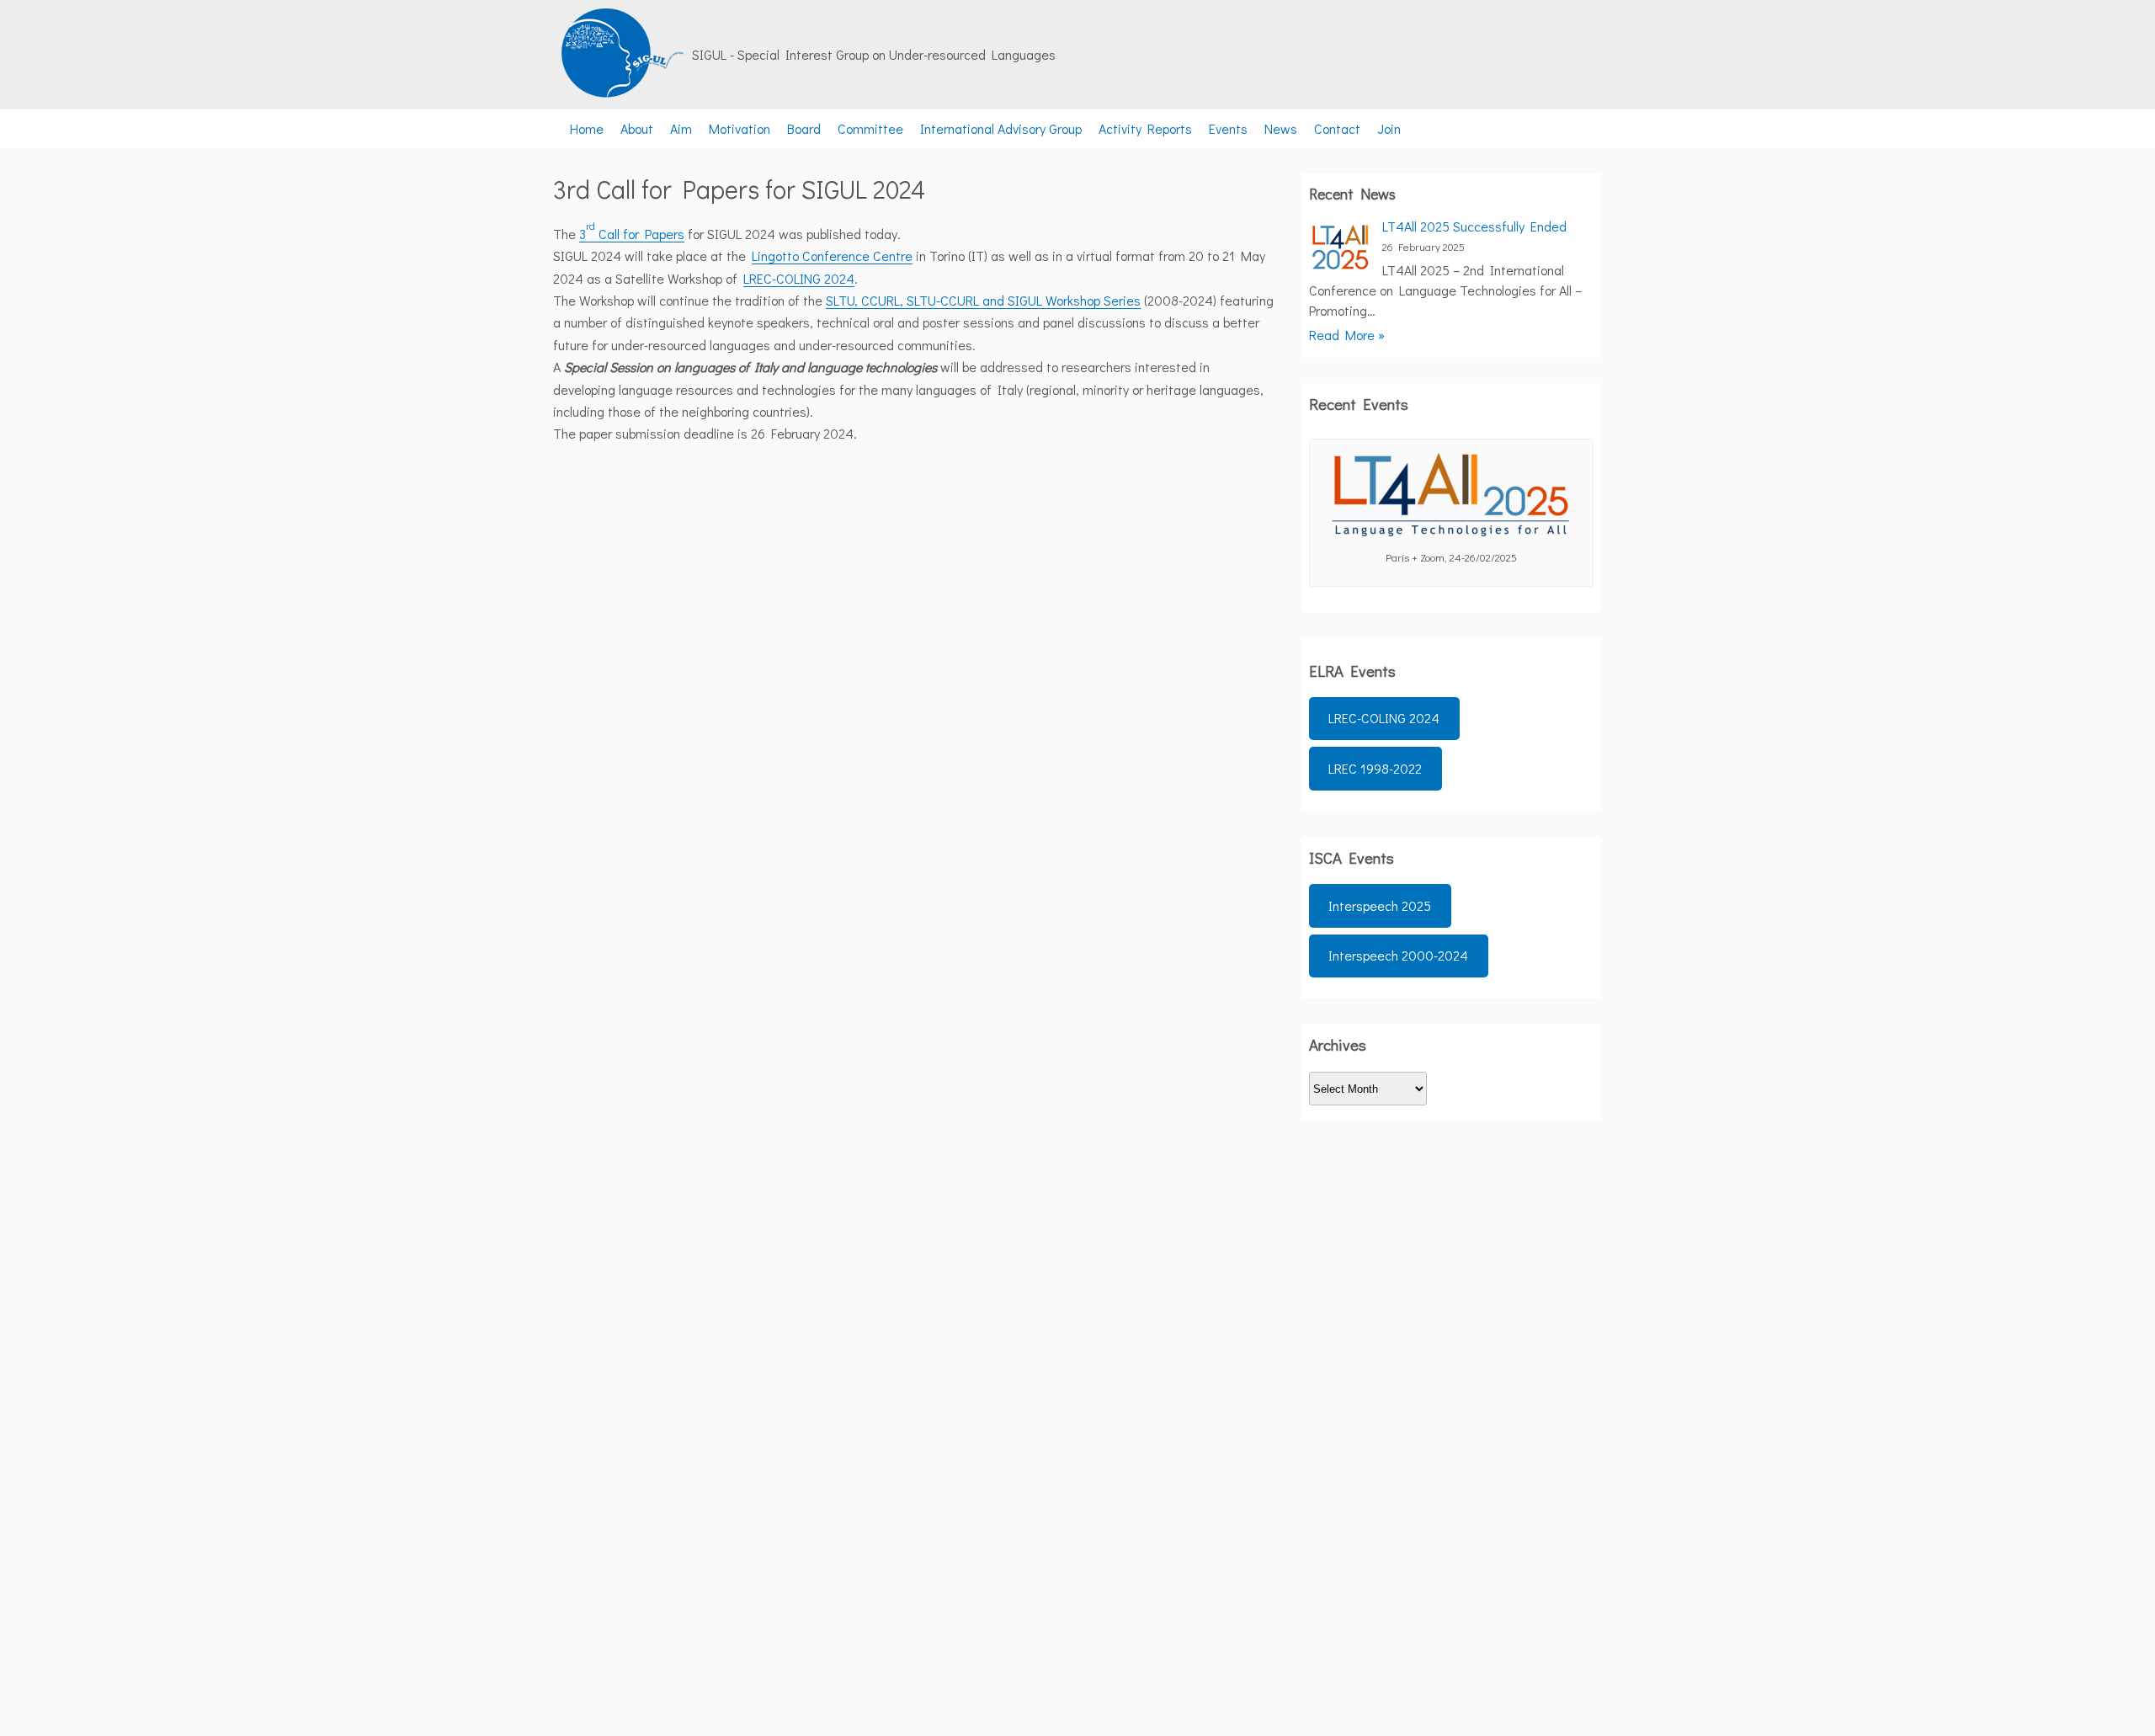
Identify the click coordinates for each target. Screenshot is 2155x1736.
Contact (1337, 128)
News (1281, 128)
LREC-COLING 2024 (799, 278)
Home (587, 128)
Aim (681, 128)
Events (1228, 128)
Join (1389, 128)
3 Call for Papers (632, 234)
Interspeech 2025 (1380, 905)
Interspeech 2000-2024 (1398, 955)
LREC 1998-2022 (1375, 768)
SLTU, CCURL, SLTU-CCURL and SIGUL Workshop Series (983, 300)
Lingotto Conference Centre (832, 256)
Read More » (1347, 335)
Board (804, 128)
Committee (870, 128)
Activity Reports (1145, 128)
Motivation (740, 128)
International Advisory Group (1001, 128)
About (637, 128)
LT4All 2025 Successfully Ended (1474, 226)
